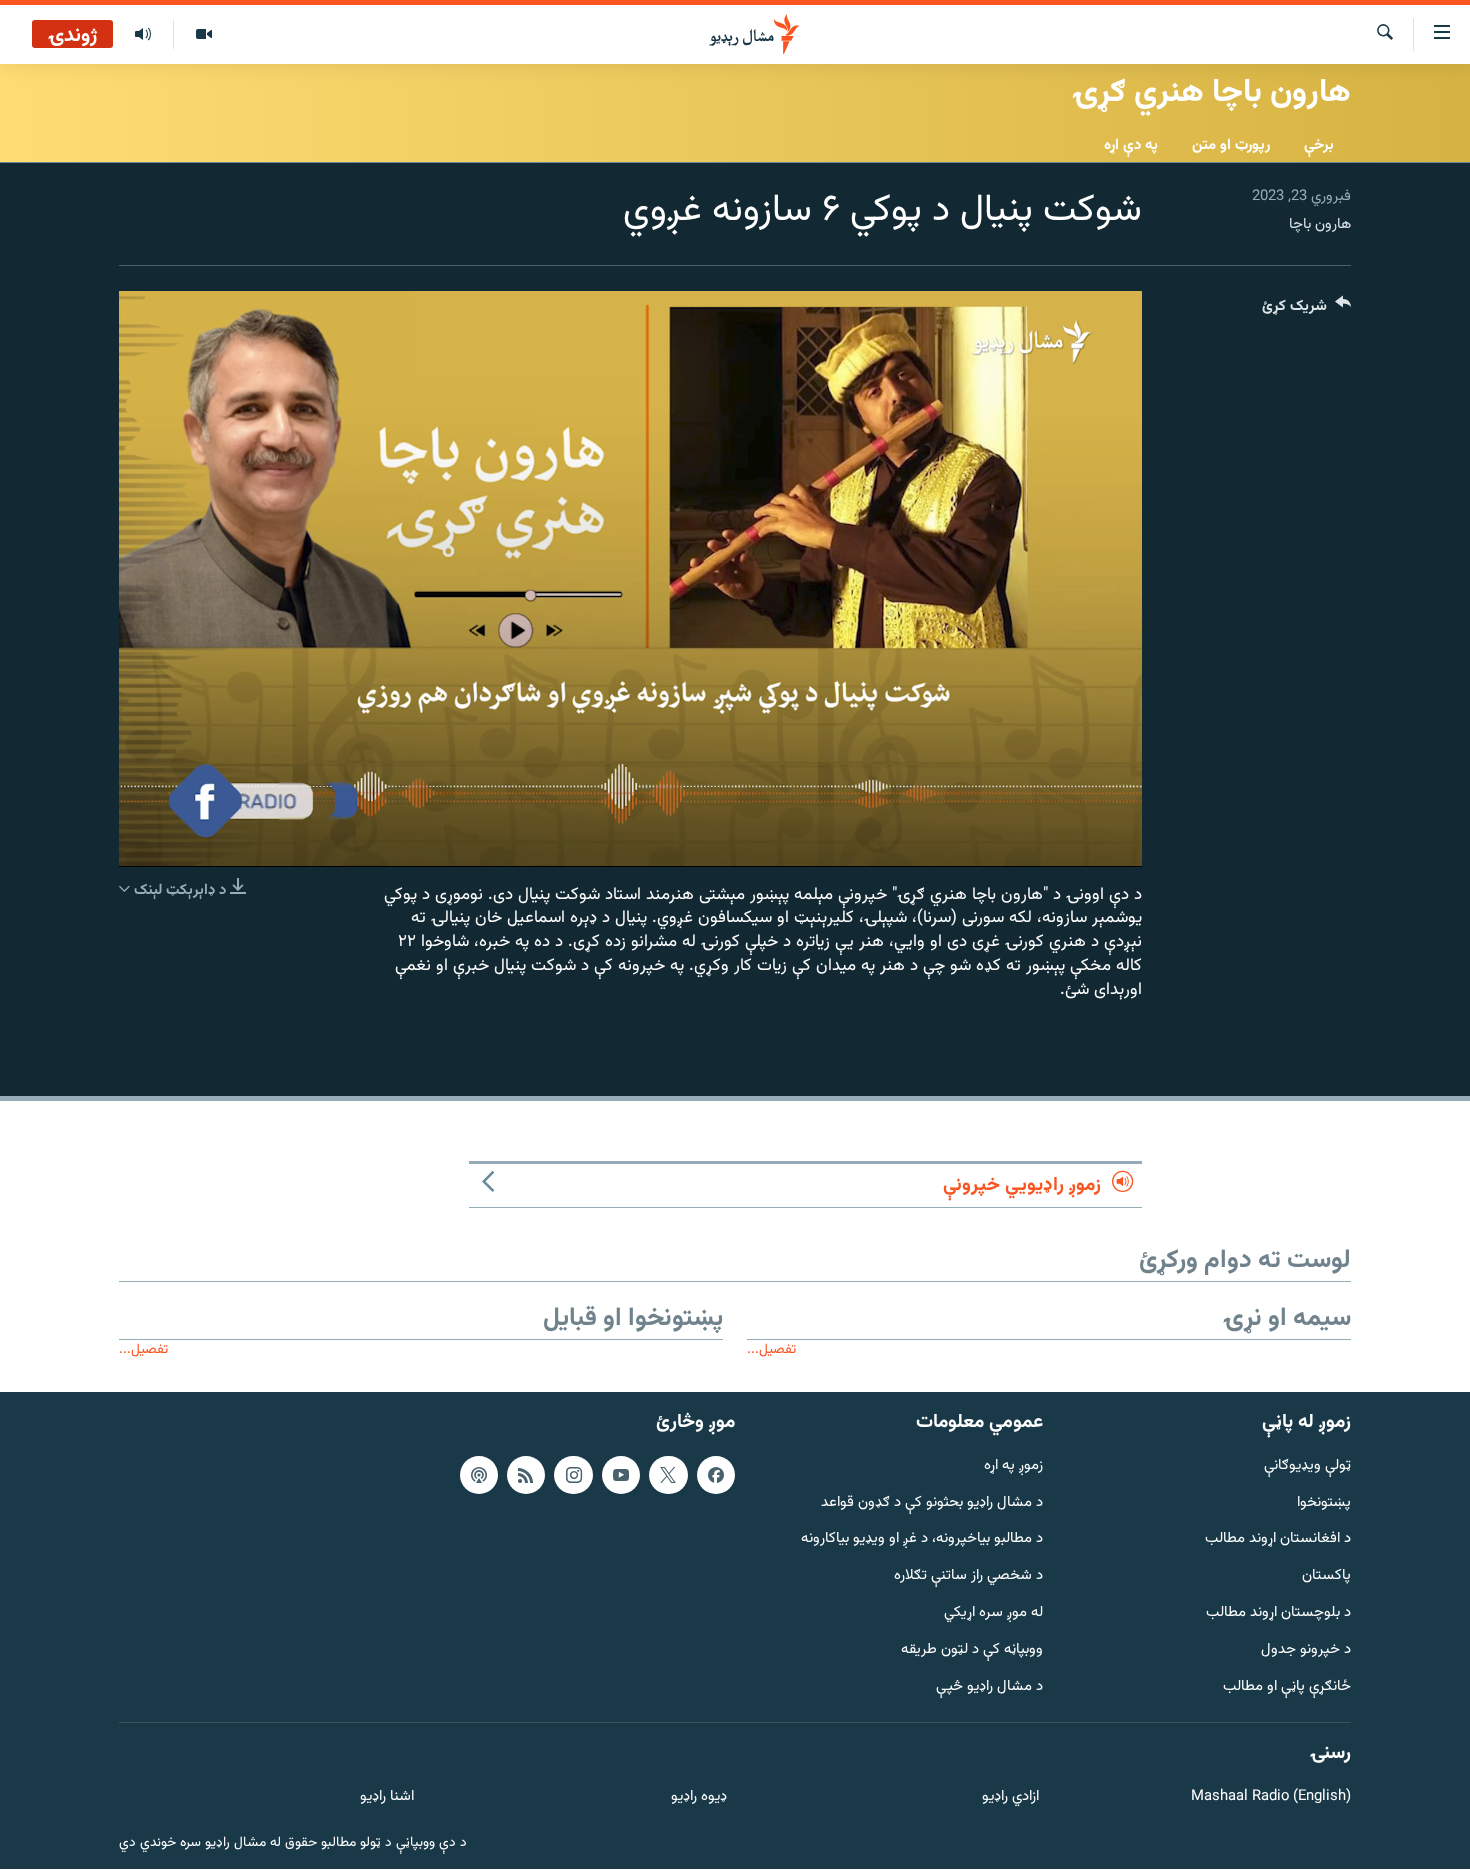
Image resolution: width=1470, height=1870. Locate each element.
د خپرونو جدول (1306, 1650)
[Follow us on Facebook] (716, 1475)
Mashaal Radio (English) (1271, 1798)
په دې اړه (1131, 145)
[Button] (1306, 310)
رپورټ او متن (1231, 145)
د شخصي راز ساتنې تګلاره (968, 1577)
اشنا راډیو (387, 1798)
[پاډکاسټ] (479, 1475)
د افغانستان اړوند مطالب (1278, 1540)
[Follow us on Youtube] (621, 1475)
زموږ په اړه (1013, 1466)
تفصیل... (771, 1349)
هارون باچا (1320, 224)
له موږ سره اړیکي (993, 1613)
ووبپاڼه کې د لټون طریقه (972, 1650)
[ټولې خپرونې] (143, 35)
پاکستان (1326, 1577)
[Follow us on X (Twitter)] (668, 1475)
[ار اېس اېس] (526, 1475)
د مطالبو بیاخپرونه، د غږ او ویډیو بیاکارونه (922, 1540)
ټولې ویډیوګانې (1307, 1466)
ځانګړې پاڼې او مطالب (1287, 1687)
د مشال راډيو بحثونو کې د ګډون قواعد (932, 1503)
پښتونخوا (1324, 1503)
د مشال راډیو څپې (989, 1687)
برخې (1319, 145)
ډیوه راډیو (698, 1798)
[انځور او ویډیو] (203, 35)
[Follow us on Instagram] (573, 1475)
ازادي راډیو (1010, 1798)
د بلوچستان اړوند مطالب (1278, 1613)
